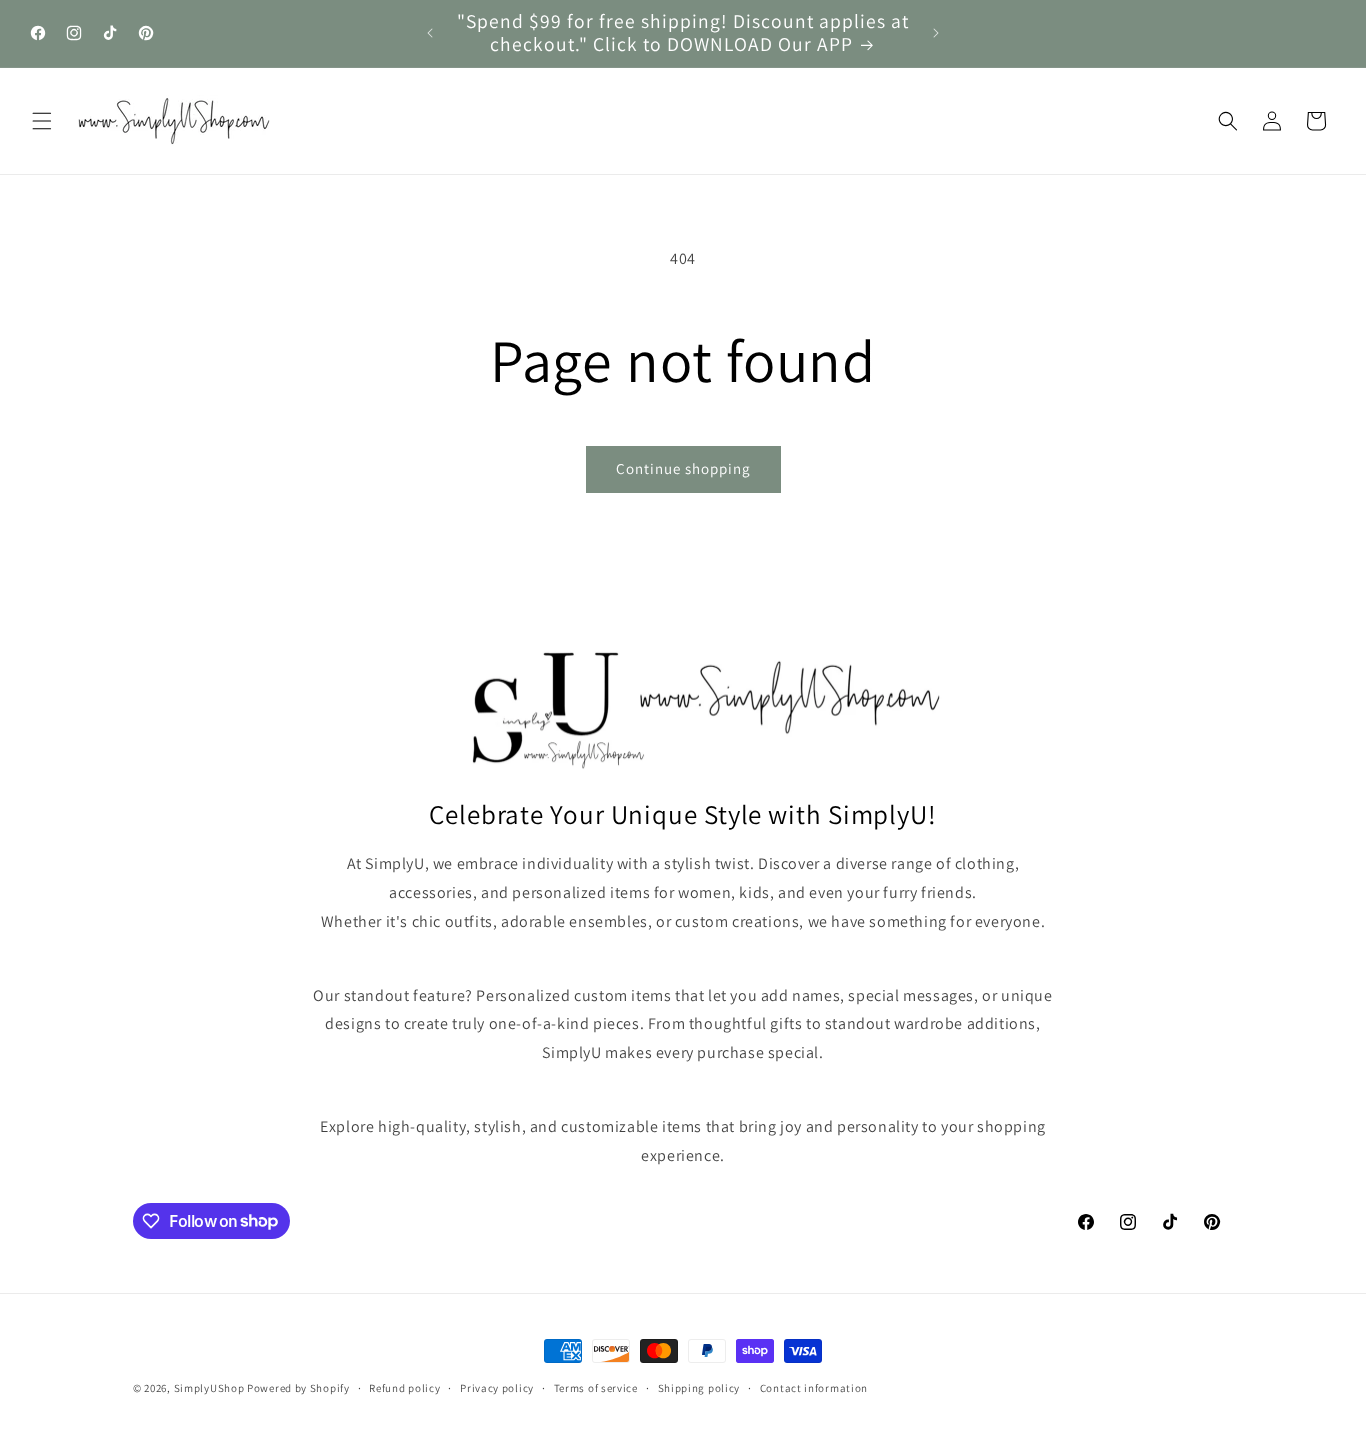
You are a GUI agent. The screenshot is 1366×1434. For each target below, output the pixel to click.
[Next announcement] (936, 33)
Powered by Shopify (298, 1388)
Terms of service (596, 1387)
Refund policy (404, 1387)
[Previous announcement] (430, 33)
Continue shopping (683, 468)
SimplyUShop (209, 1388)
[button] (42, 121)
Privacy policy (497, 1387)
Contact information (814, 1387)
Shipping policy (699, 1387)
